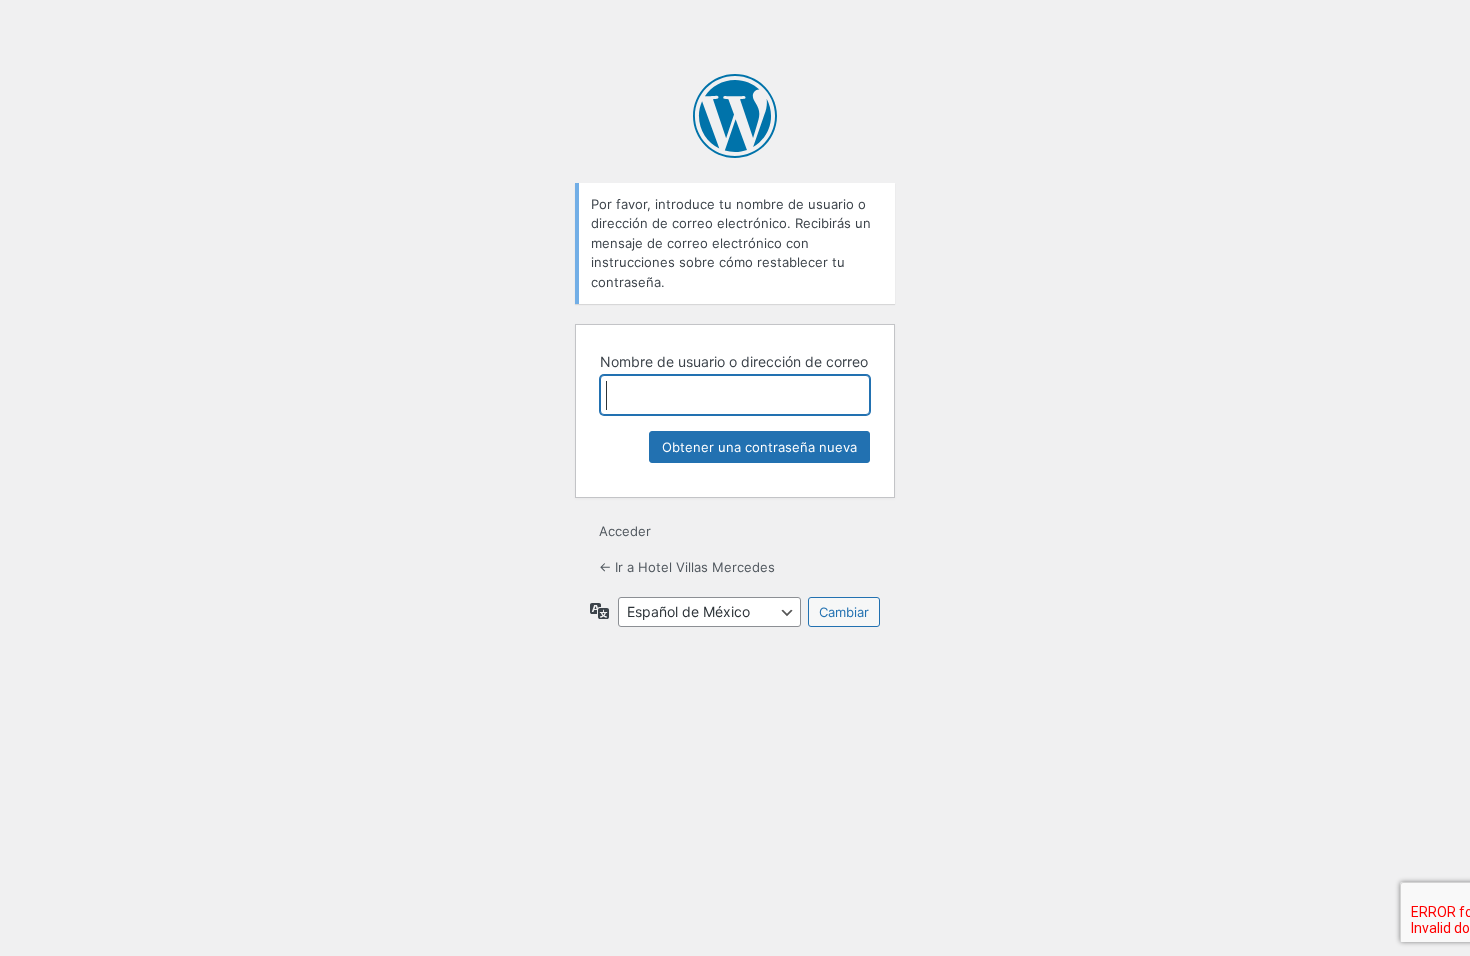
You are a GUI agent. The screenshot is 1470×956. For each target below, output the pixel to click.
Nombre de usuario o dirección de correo (734, 361)
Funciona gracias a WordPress (735, 116)
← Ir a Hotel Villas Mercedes (687, 567)
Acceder (625, 531)
